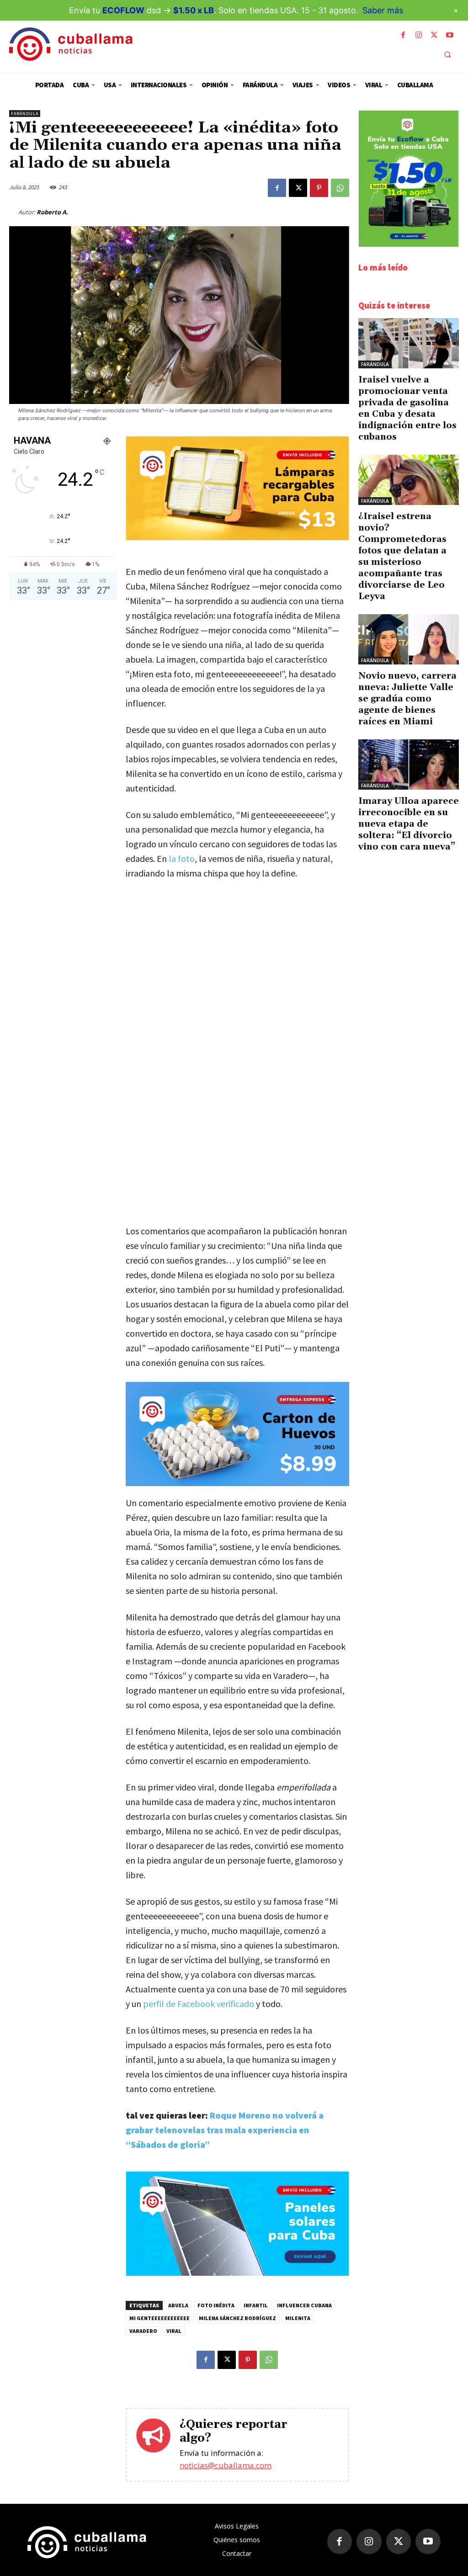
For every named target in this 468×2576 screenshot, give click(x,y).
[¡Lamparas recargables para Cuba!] (237, 538)
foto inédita (216, 2305)
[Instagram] (419, 35)
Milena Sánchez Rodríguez (237, 2318)
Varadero (143, 2331)
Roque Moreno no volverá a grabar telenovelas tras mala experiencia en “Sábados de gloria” (225, 2130)
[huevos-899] (237, 1434)
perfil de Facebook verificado (199, 2004)
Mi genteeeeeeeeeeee (160, 2318)
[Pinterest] (319, 188)
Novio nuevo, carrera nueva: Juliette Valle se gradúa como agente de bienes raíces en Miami (407, 699)
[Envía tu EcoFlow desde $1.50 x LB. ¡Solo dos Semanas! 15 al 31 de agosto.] (409, 244)
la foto (181, 858)
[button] (447, 54)
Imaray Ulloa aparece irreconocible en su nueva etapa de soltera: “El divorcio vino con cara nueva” (409, 824)
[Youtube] (450, 35)
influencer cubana (304, 2305)
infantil (256, 2305)
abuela (178, 2305)
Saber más (383, 10)
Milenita (298, 2318)
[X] (434, 35)
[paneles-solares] (237, 2273)
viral (174, 2331)
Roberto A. (52, 212)
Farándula (25, 114)
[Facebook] (403, 35)
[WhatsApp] (340, 188)
